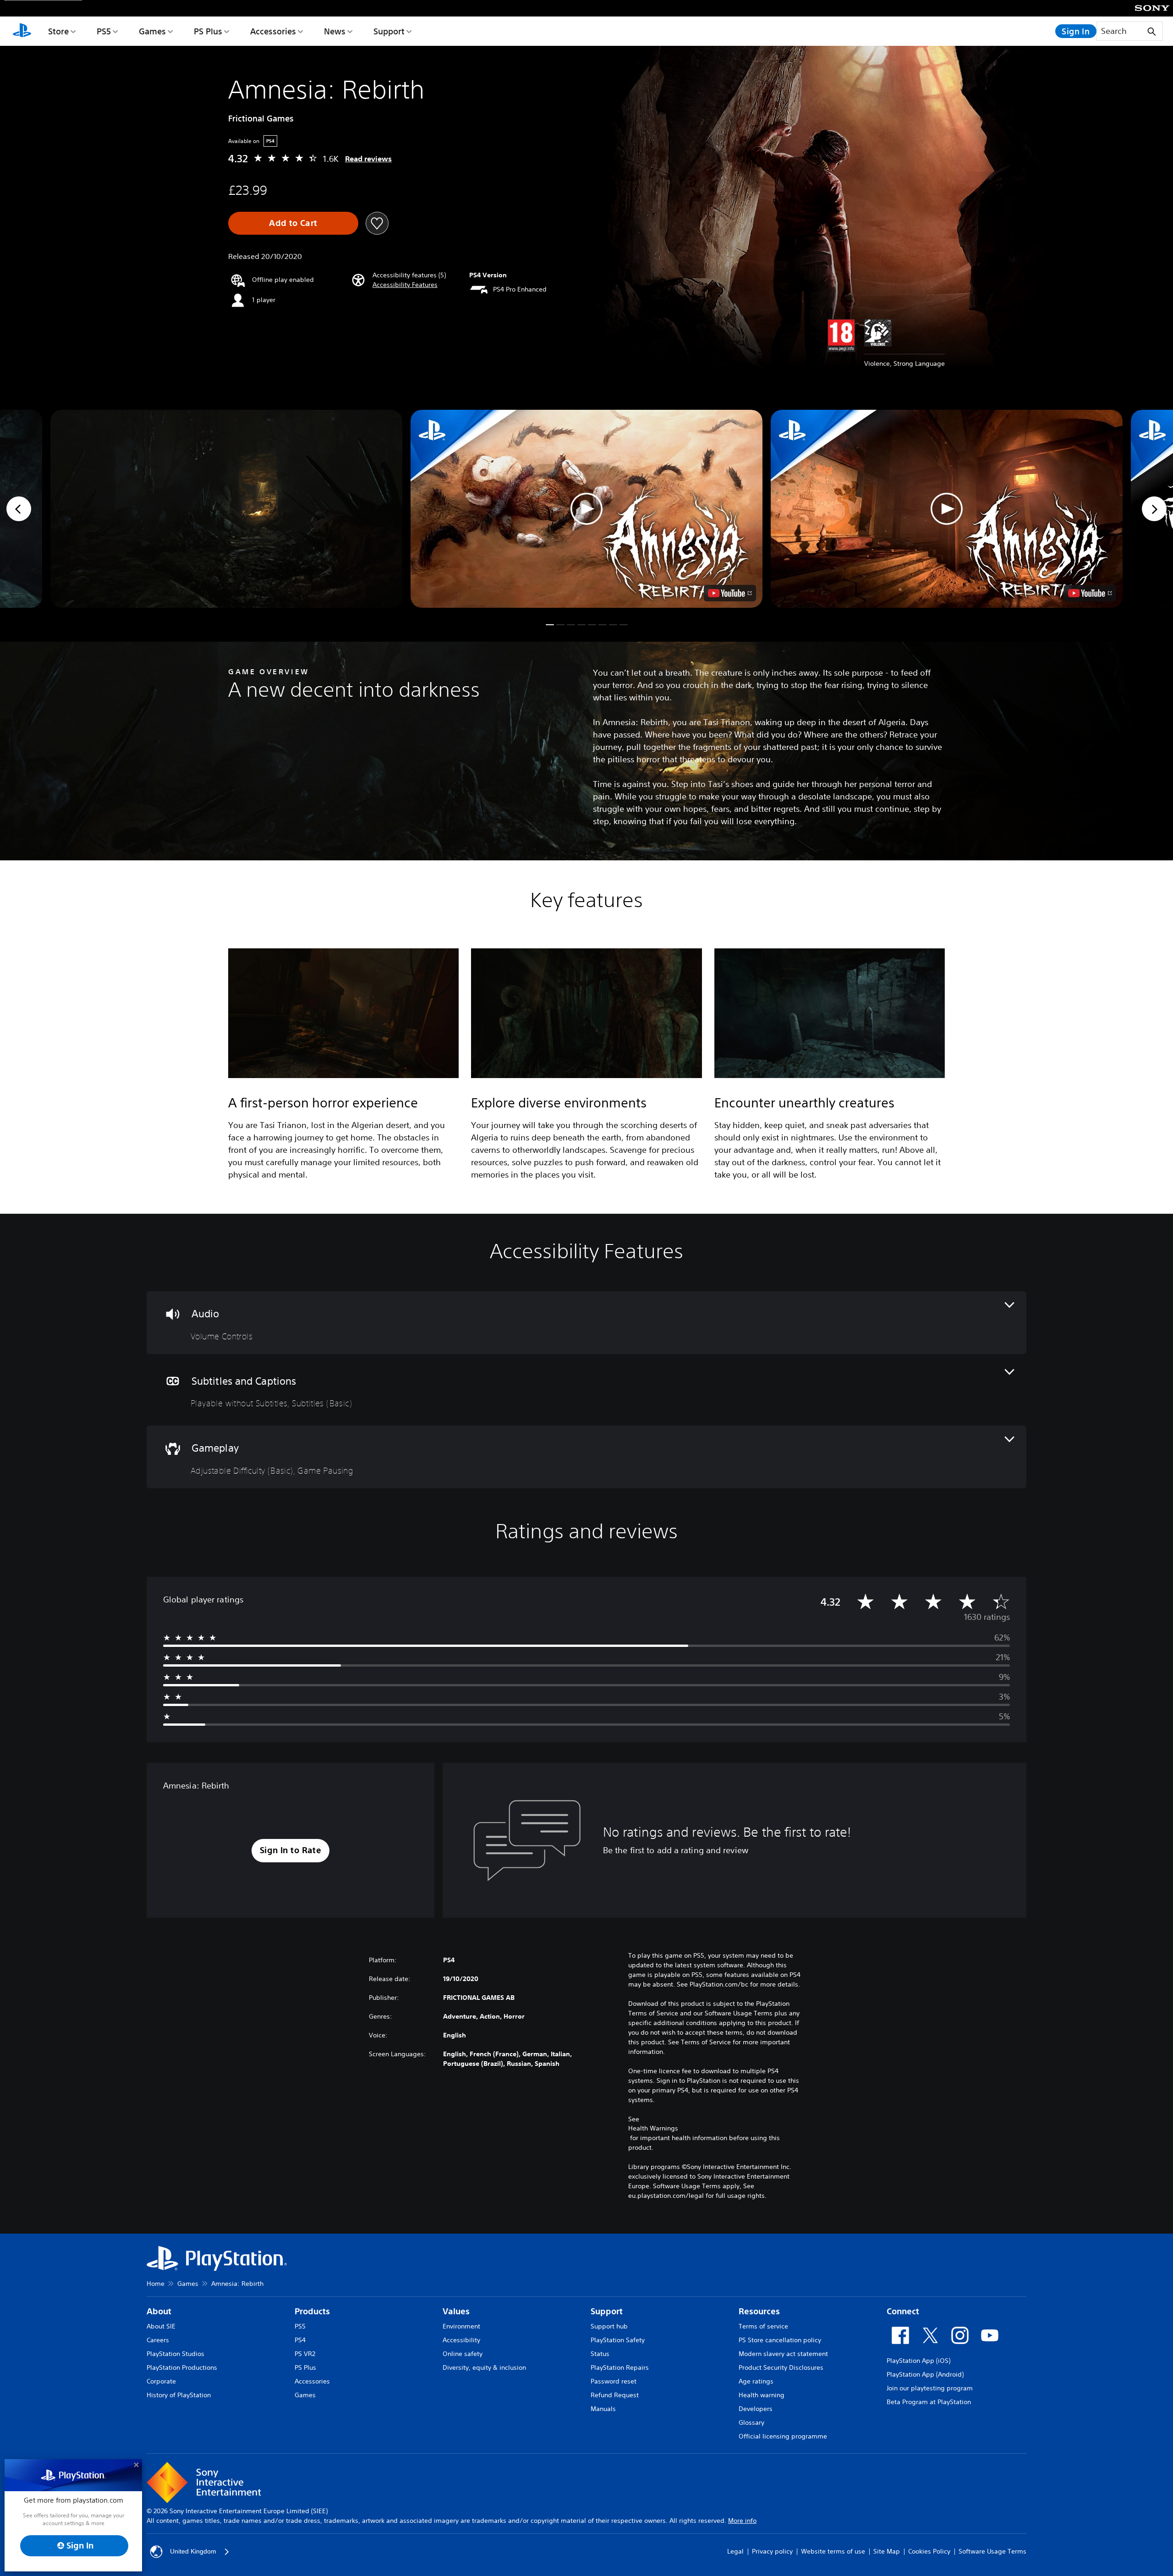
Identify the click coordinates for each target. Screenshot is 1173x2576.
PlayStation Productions (182, 2367)
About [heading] (159, 2311)
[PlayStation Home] (22, 31)
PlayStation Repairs (620, 2367)
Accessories (273, 31)
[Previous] (19, 509)
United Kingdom (193, 2551)
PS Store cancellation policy (780, 2340)
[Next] (1154, 509)
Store (58, 31)
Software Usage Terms (992, 2551)
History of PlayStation (179, 2395)
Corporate (161, 2381)
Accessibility (461, 2340)
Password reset (614, 2381)
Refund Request (615, 2395)
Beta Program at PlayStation (929, 2402)
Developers (756, 2409)
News (335, 31)
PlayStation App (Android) (925, 2374)
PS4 (300, 2340)
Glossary (751, 2422)
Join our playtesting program (930, 2388)
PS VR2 (305, 2354)
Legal (735, 2551)
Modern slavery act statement (783, 2354)
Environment (461, 2326)
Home (156, 2284)
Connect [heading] (903, 2311)
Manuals (603, 2409)
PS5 (104, 31)
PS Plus (208, 31)
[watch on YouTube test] (730, 593)
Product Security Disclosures (781, 2367)
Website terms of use (833, 2551)
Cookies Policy (929, 2551)
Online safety (463, 2354)
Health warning (762, 2395)
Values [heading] (456, 2311)
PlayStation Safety (618, 2340)
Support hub (609, 2326)
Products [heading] (312, 2311)
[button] (405, 285)
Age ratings (756, 2381)
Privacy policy (772, 2551)
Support (389, 31)
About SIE (161, 2326)
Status (600, 2354)
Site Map (887, 2551)
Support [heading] (607, 2311)
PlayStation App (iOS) (918, 2361)
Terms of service (763, 2326)
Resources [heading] (759, 2311)
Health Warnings (653, 2128)
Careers (158, 2340)
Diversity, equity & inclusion (484, 2367)
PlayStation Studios (175, 2354)
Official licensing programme (783, 2436)
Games (152, 31)
